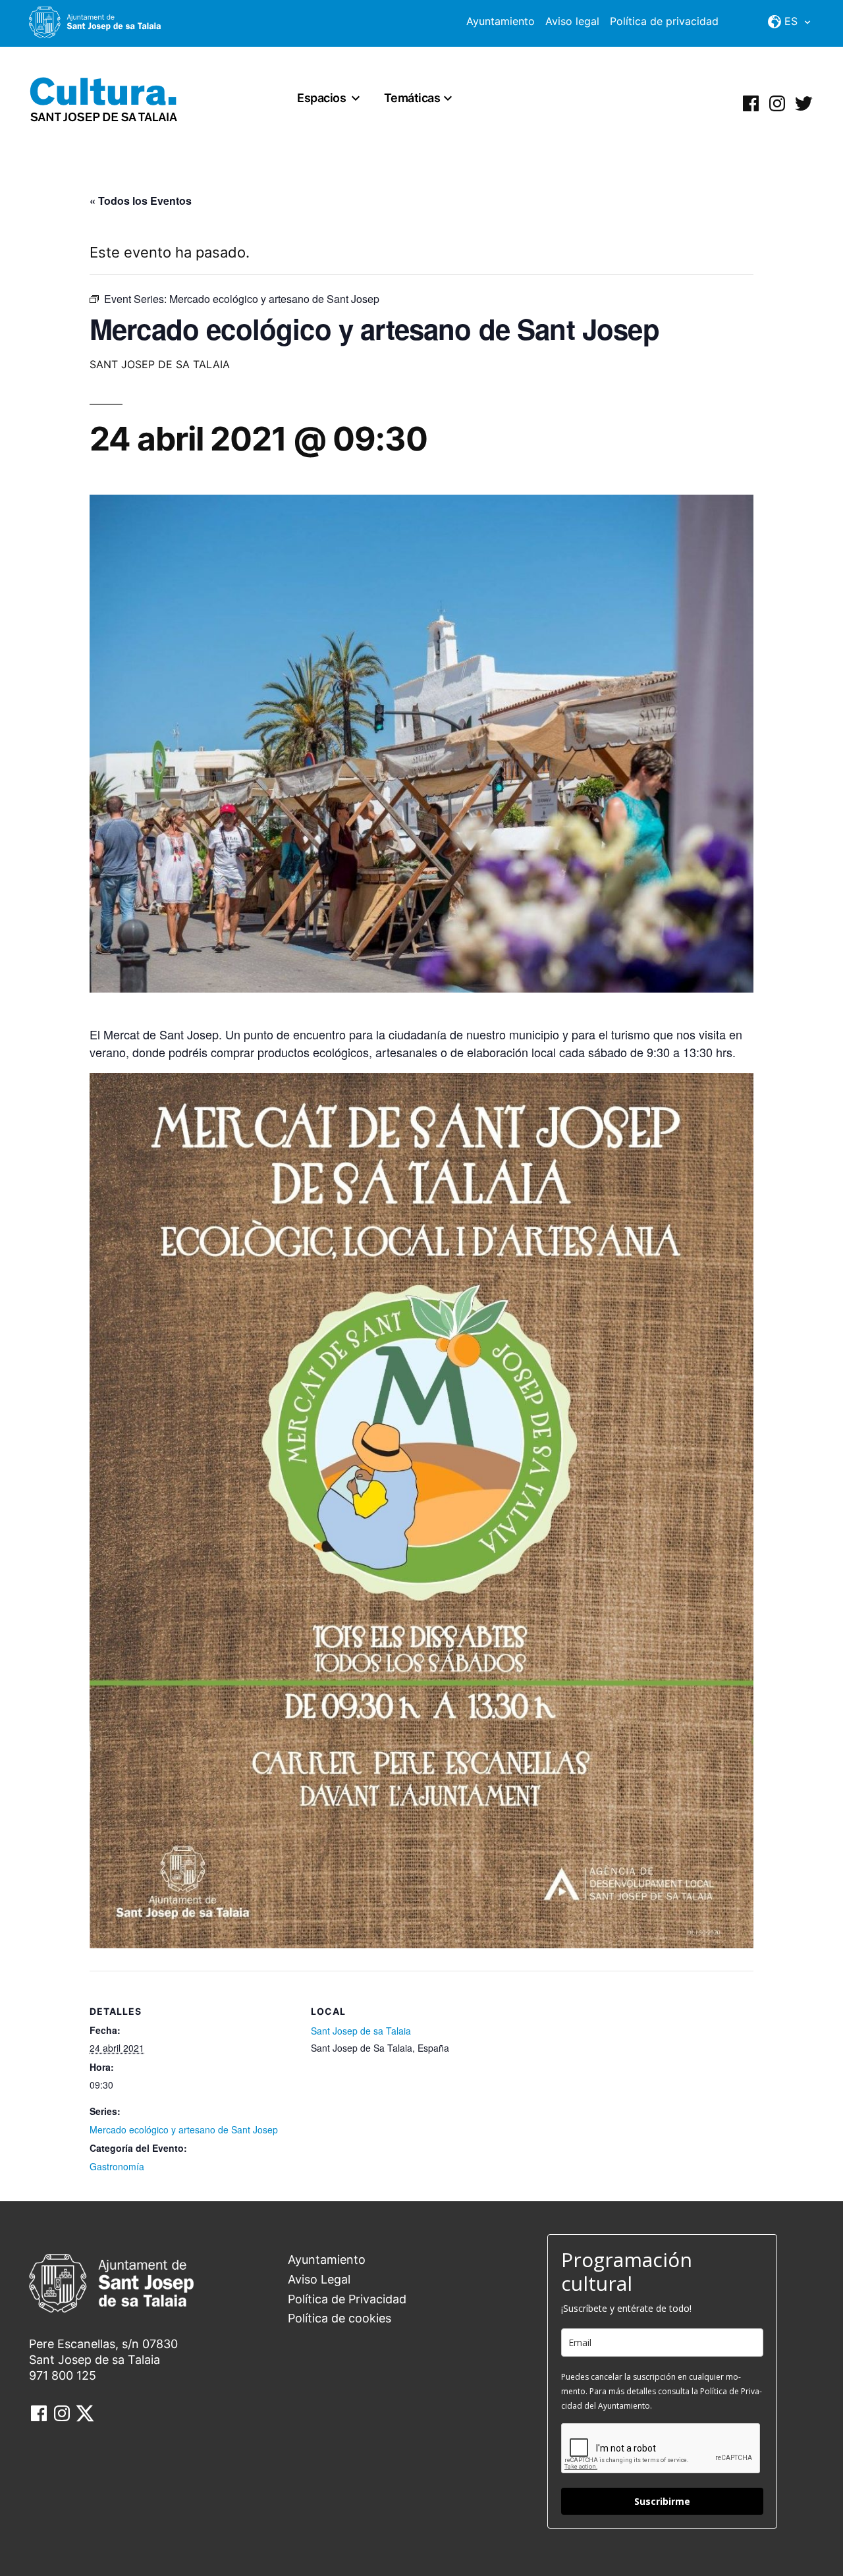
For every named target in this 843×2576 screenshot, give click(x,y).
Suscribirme (662, 2501)
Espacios (321, 98)
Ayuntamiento (501, 21)
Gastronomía (117, 2166)
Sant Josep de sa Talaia (361, 2031)
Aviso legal (572, 21)
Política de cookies (340, 2318)
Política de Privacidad (347, 2299)
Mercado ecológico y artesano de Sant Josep (184, 2129)
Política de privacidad (664, 21)
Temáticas (412, 98)
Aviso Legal (319, 2279)
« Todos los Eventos (141, 201)
